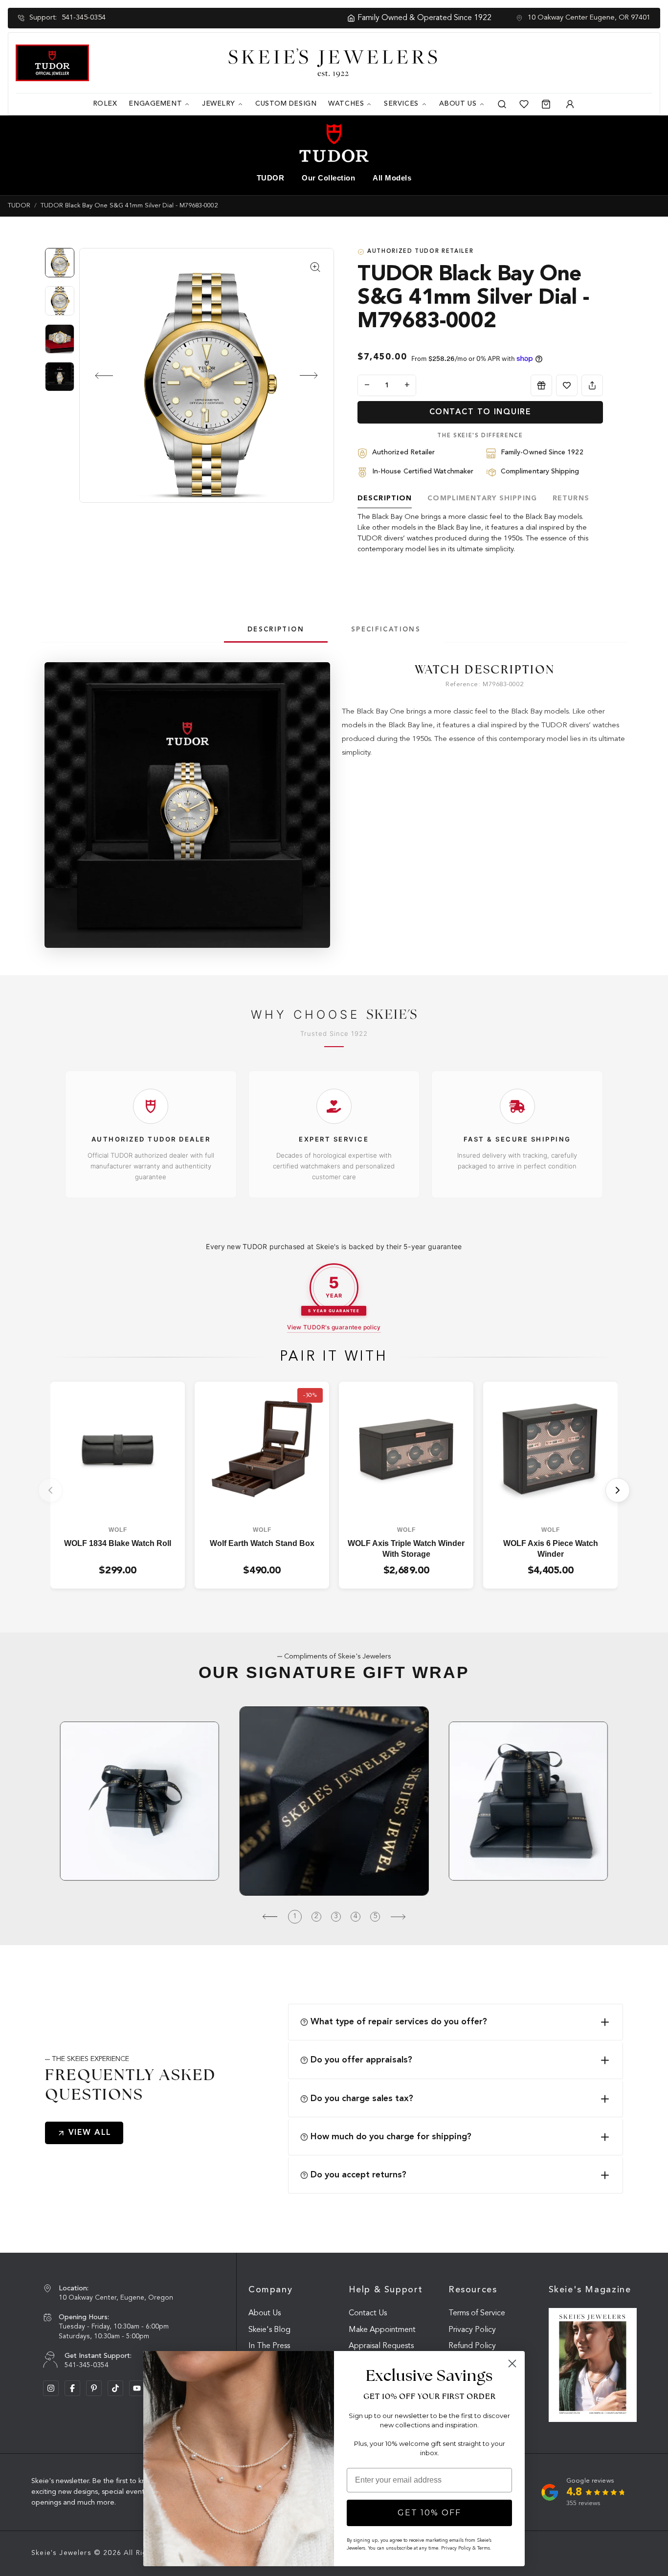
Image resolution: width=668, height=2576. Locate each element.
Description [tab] (276, 630)
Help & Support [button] (386, 2290)
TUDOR (271, 178)
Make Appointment (382, 2330)
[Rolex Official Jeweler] (616, 62)
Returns (571, 498)
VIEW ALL (90, 2133)
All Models (392, 178)
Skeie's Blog (269, 2330)
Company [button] (270, 2290)
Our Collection (328, 178)
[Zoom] (207, 375)
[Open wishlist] (524, 104)
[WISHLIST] (567, 385)
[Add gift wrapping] (541, 385)
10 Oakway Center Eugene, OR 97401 (589, 18)
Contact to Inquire (480, 412)
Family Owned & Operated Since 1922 (321, 18)
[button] (96, 376)
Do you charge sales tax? (362, 2099)
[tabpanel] (485, 711)
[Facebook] (72, 2388)
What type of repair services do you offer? (399, 2022)
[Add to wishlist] (567, 385)
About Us (265, 2313)
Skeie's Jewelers (61, 2553)
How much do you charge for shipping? (391, 2137)
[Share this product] (592, 385)
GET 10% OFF (429, 2513)
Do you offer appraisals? (361, 2060)
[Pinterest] (94, 2388)
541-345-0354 (84, 18)
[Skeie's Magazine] (593, 2365)
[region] (62, 324)
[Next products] (618, 1490)
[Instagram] (51, 2388)
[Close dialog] (512, 2363)
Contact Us (368, 2313)
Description (385, 498)
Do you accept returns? (358, 2175)
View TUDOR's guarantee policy (334, 1327)
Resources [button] (473, 2290)
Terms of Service (477, 2313)
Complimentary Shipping (482, 498)
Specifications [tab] (386, 630)
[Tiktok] (115, 2388)
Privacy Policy (472, 2330)
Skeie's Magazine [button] (590, 2290)
